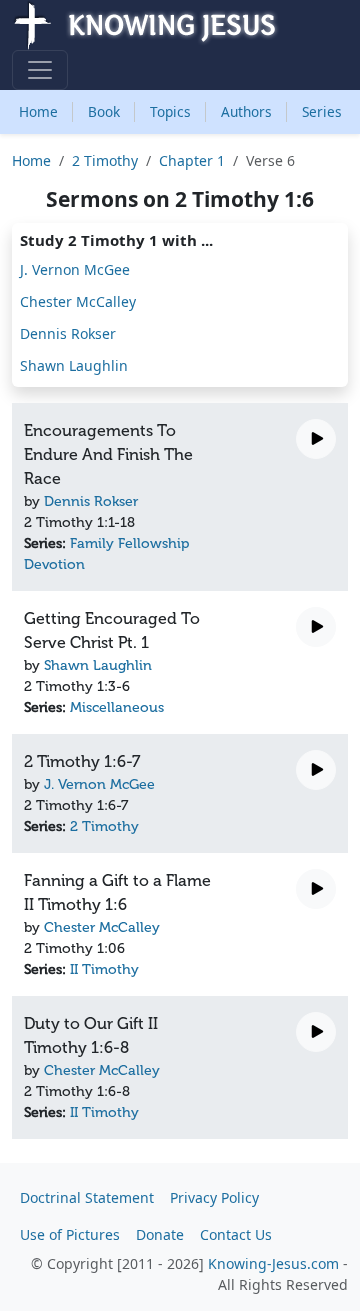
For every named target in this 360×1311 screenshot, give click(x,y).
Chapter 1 (192, 160)
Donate (160, 1234)
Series (322, 111)
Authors (246, 111)
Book (104, 111)
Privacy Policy (214, 1197)
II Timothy (104, 969)
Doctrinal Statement (87, 1197)
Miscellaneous (117, 707)
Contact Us (236, 1234)
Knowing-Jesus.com (273, 1263)
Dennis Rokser (68, 333)
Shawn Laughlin (74, 365)
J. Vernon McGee (75, 269)
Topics (170, 111)
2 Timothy (105, 160)
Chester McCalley (78, 301)
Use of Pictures (70, 1234)
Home (38, 111)
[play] (316, 439)
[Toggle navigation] (40, 70)
